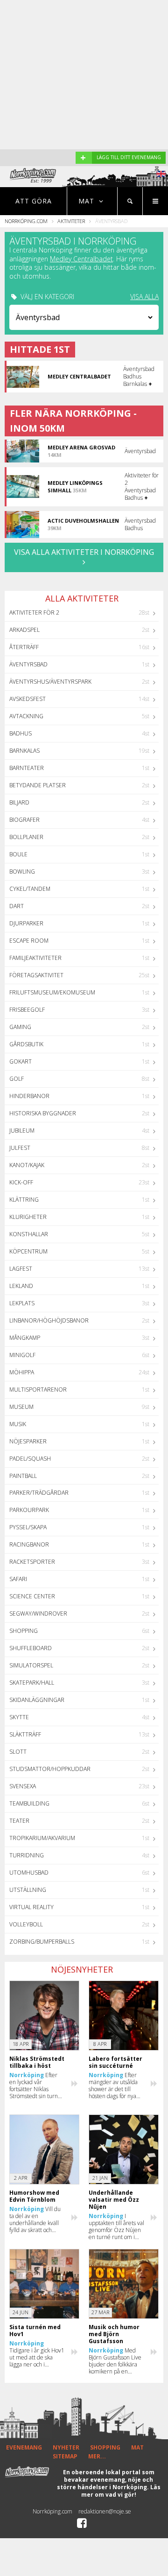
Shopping (24, 1631)
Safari (18, 1579)
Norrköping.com (26, 221)
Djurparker (26, 923)
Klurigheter (28, 1217)
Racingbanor (29, 1544)
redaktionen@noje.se (105, 2511)
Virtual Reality (31, 1907)
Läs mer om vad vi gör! (121, 2491)
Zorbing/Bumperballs (42, 1942)
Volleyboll (26, 1924)
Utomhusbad (29, 1872)
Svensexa (23, 1786)
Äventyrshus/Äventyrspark (50, 682)
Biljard (19, 802)
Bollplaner (26, 837)
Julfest (20, 1148)
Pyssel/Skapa (28, 1527)
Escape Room (29, 941)
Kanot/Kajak (27, 1165)
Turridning (27, 1855)
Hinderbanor (29, 1096)
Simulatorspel (31, 1665)
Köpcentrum (28, 1251)
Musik (18, 1424)
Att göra (34, 201)
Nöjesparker (28, 1441)
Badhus (21, 733)
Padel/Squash (30, 1459)
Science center (32, 1596)
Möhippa (22, 1372)
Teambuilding (29, 1803)
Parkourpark (29, 1510)
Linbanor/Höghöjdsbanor (49, 1320)
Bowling (22, 871)
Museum (21, 1407)
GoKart (21, 1061)
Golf (17, 1079)
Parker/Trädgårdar (39, 1493)
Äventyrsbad (28, 664)
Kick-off (21, 1182)
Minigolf (22, 1355)
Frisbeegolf (27, 1010)
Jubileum (22, 1130)
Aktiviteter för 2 (34, 612)
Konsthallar (29, 1234)
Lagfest (21, 1269)
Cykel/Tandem (30, 889)
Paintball (23, 1476)
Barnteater (27, 768)
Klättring (24, 1200)
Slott (18, 1752)
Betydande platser (38, 785)
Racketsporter (32, 1562)
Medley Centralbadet (81, 259)
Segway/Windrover (38, 1613)
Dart (17, 906)
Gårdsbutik (26, 1044)
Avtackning (26, 716)
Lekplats (22, 1303)
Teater (19, 1821)
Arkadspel (24, 630)
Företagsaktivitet (36, 975)
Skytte (19, 1717)
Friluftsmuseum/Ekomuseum (52, 992)
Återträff (24, 647)
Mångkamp (25, 1338)
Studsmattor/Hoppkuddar (50, 1769)
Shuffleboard (31, 1648)
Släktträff (25, 1734)
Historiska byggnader (43, 1113)
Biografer (24, 820)
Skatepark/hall (32, 1683)
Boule (18, 854)
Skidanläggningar (37, 1700)
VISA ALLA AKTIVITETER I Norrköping (84, 552)
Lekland (21, 1286)
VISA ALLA (144, 297)
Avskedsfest (28, 699)
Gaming (20, 1027)
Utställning (28, 1890)
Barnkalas (24, 751)
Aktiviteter (71, 221)
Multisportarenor (38, 1389)
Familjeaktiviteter (35, 958)
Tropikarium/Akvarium (42, 1838)
